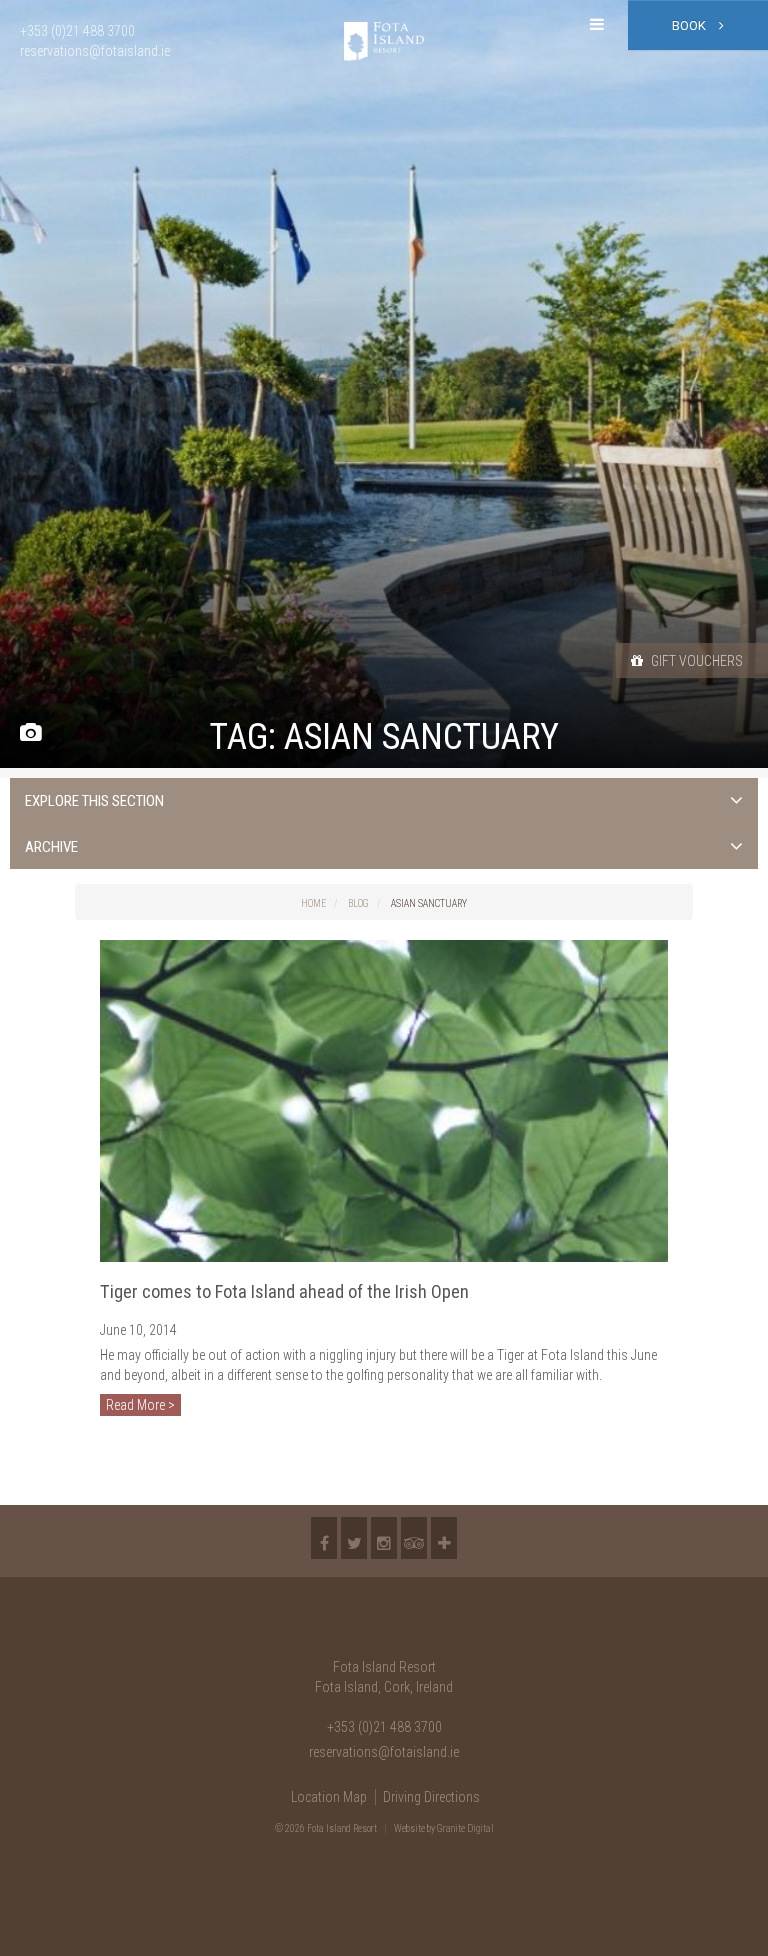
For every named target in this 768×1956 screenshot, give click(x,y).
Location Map (329, 1797)
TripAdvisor (414, 1538)
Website (409, 1828)
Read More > (140, 1405)
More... (444, 1538)
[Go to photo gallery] (30, 733)
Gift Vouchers (695, 661)
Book (690, 25)
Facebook (324, 1538)
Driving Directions (431, 1797)
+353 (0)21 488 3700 (384, 1727)
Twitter (354, 1538)
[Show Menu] (597, 25)
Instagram (384, 1538)
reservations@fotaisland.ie (384, 1752)
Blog (358, 903)
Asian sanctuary (429, 903)
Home (313, 903)
